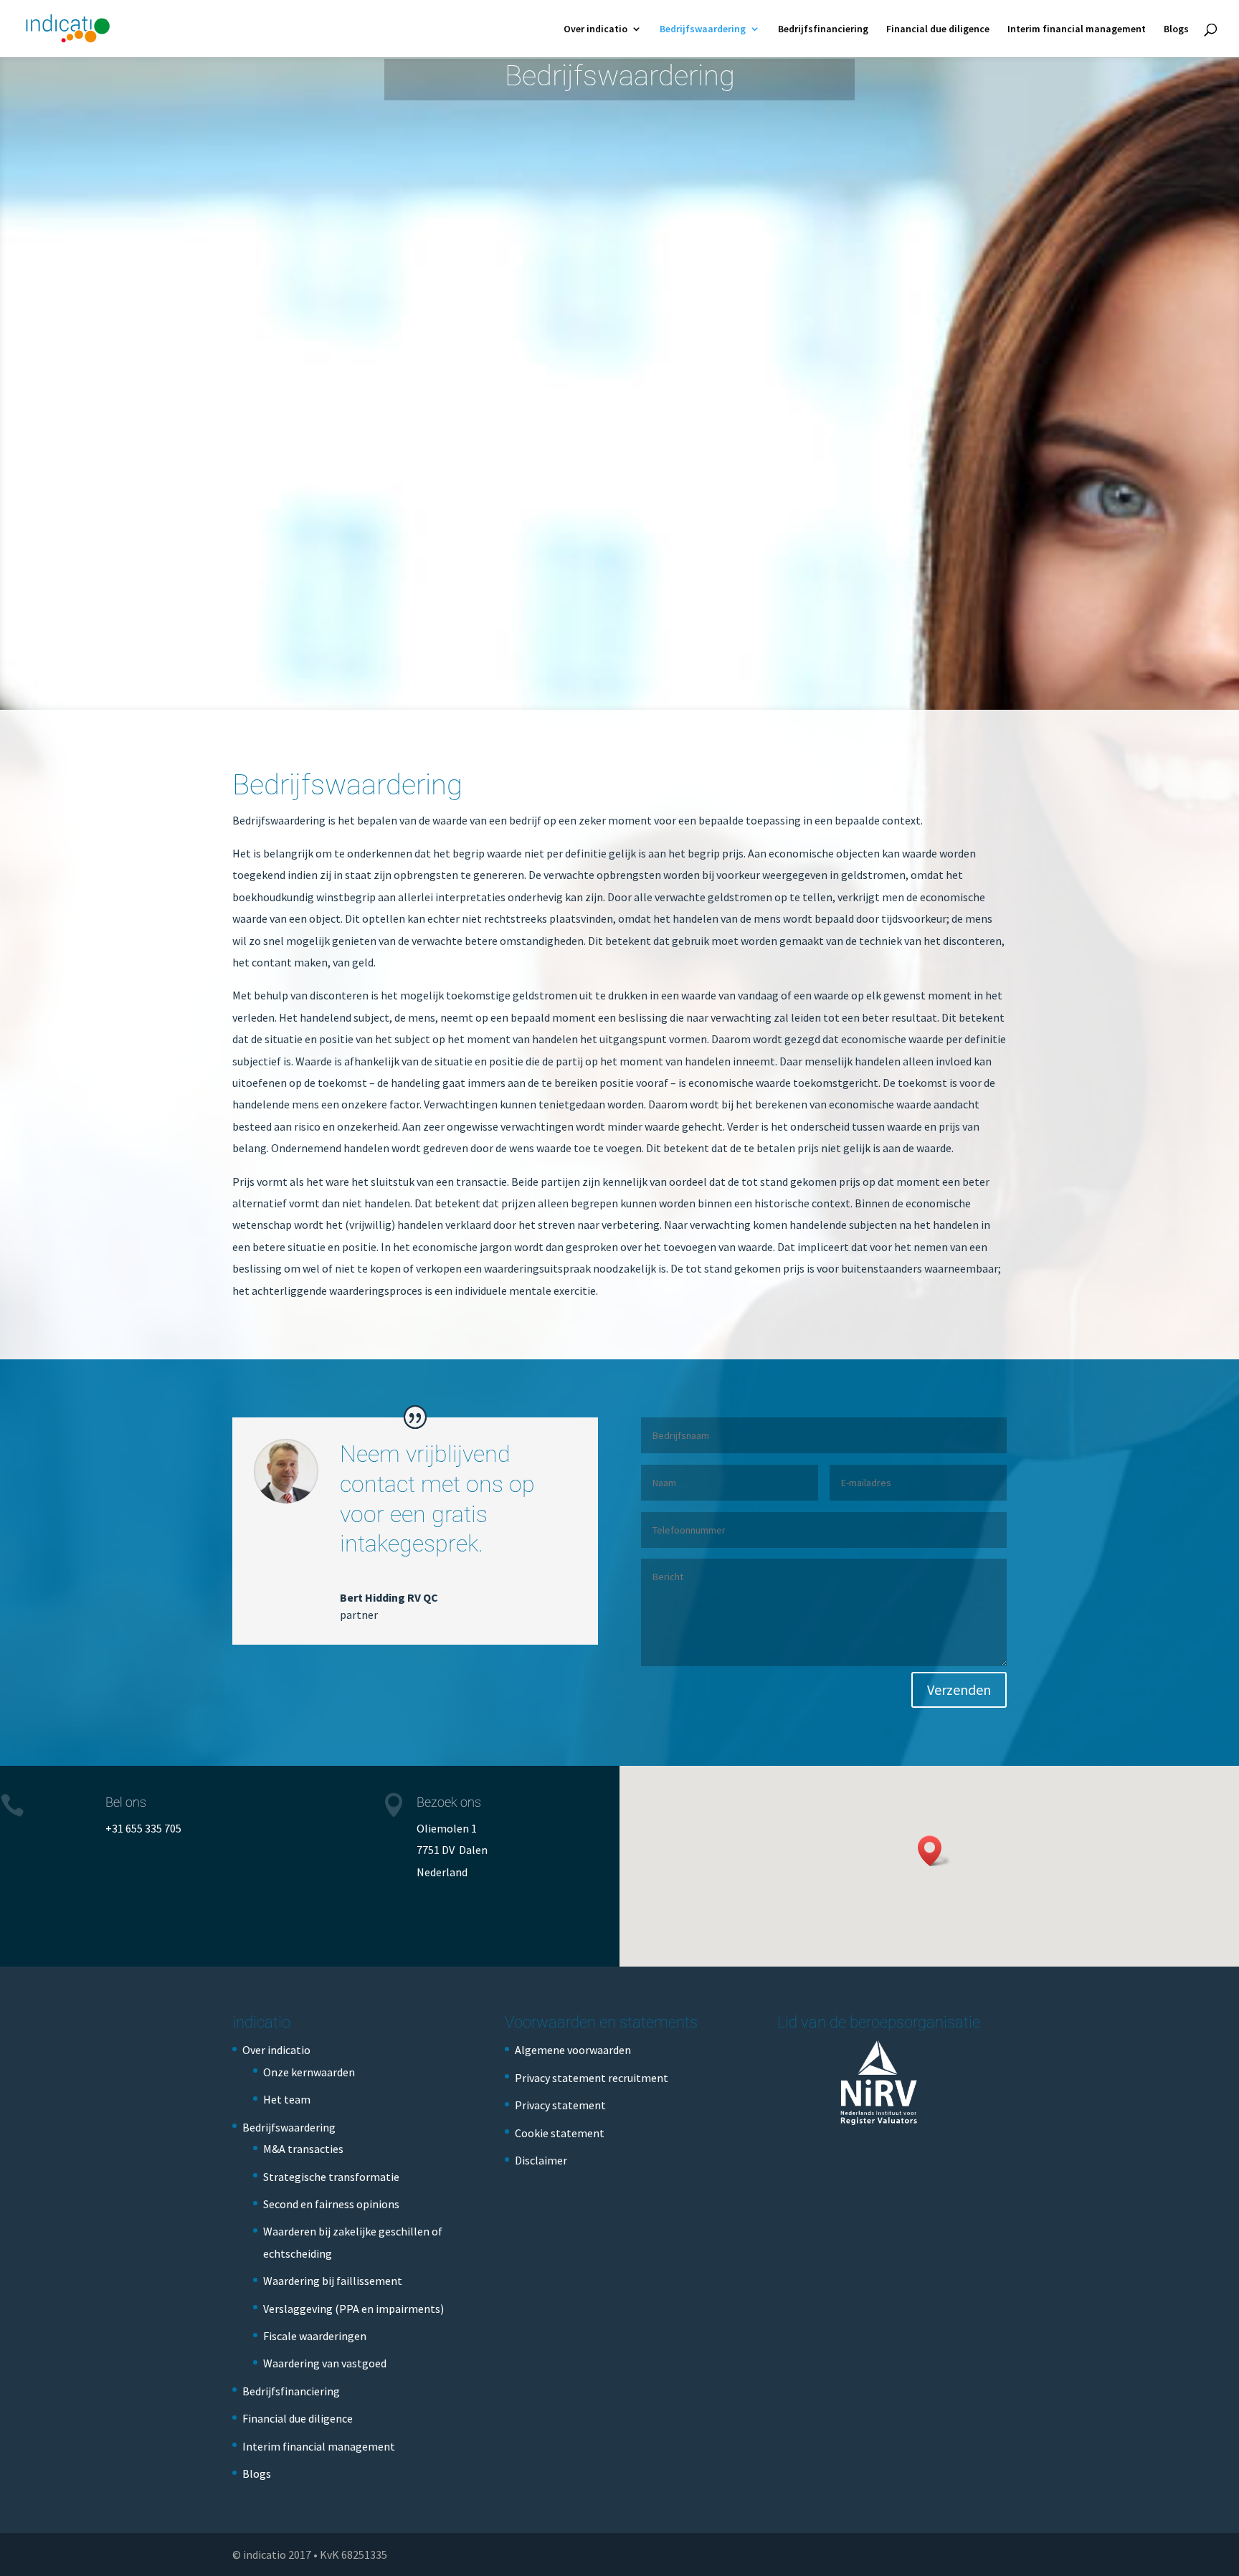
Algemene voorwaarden (573, 2050)
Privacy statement (560, 2105)
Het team (287, 2099)
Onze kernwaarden (309, 2072)
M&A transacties (303, 2149)
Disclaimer (541, 2160)
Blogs (1176, 29)
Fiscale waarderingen (315, 2336)
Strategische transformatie (331, 2177)
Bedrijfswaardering (703, 29)
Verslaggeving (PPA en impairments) (353, 2309)
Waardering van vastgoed (325, 2363)
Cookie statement (560, 2133)
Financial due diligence (938, 29)
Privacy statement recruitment (592, 2078)
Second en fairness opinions (331, 2204)
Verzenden (959, 1689)
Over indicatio (595, 29)
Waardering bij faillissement (333, 2281)
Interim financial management (1077, 29)
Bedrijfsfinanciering (823, 29)
